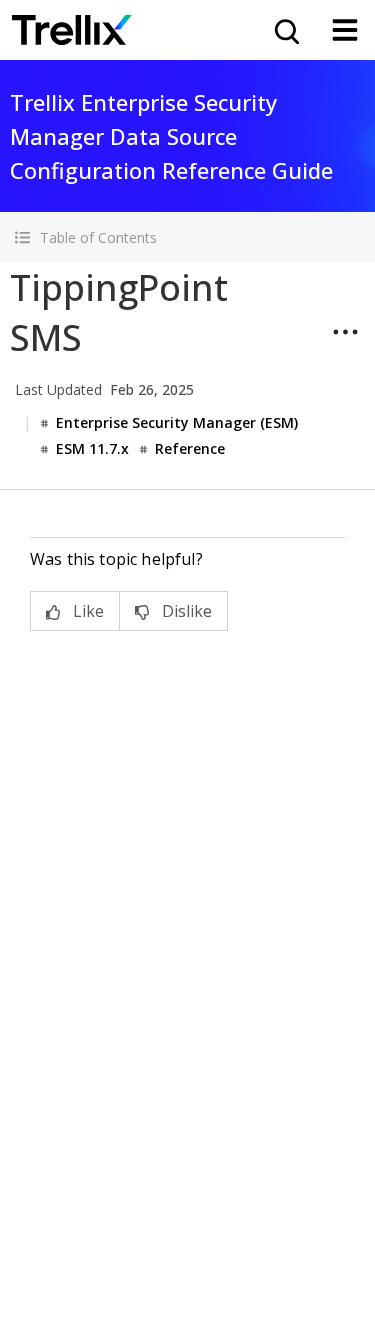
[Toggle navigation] (345, 30)
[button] (187, 237)
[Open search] (285, 30)
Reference (190, 448)
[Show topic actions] (345, 332)
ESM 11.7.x (92, 448)
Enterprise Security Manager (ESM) (177, 422)
